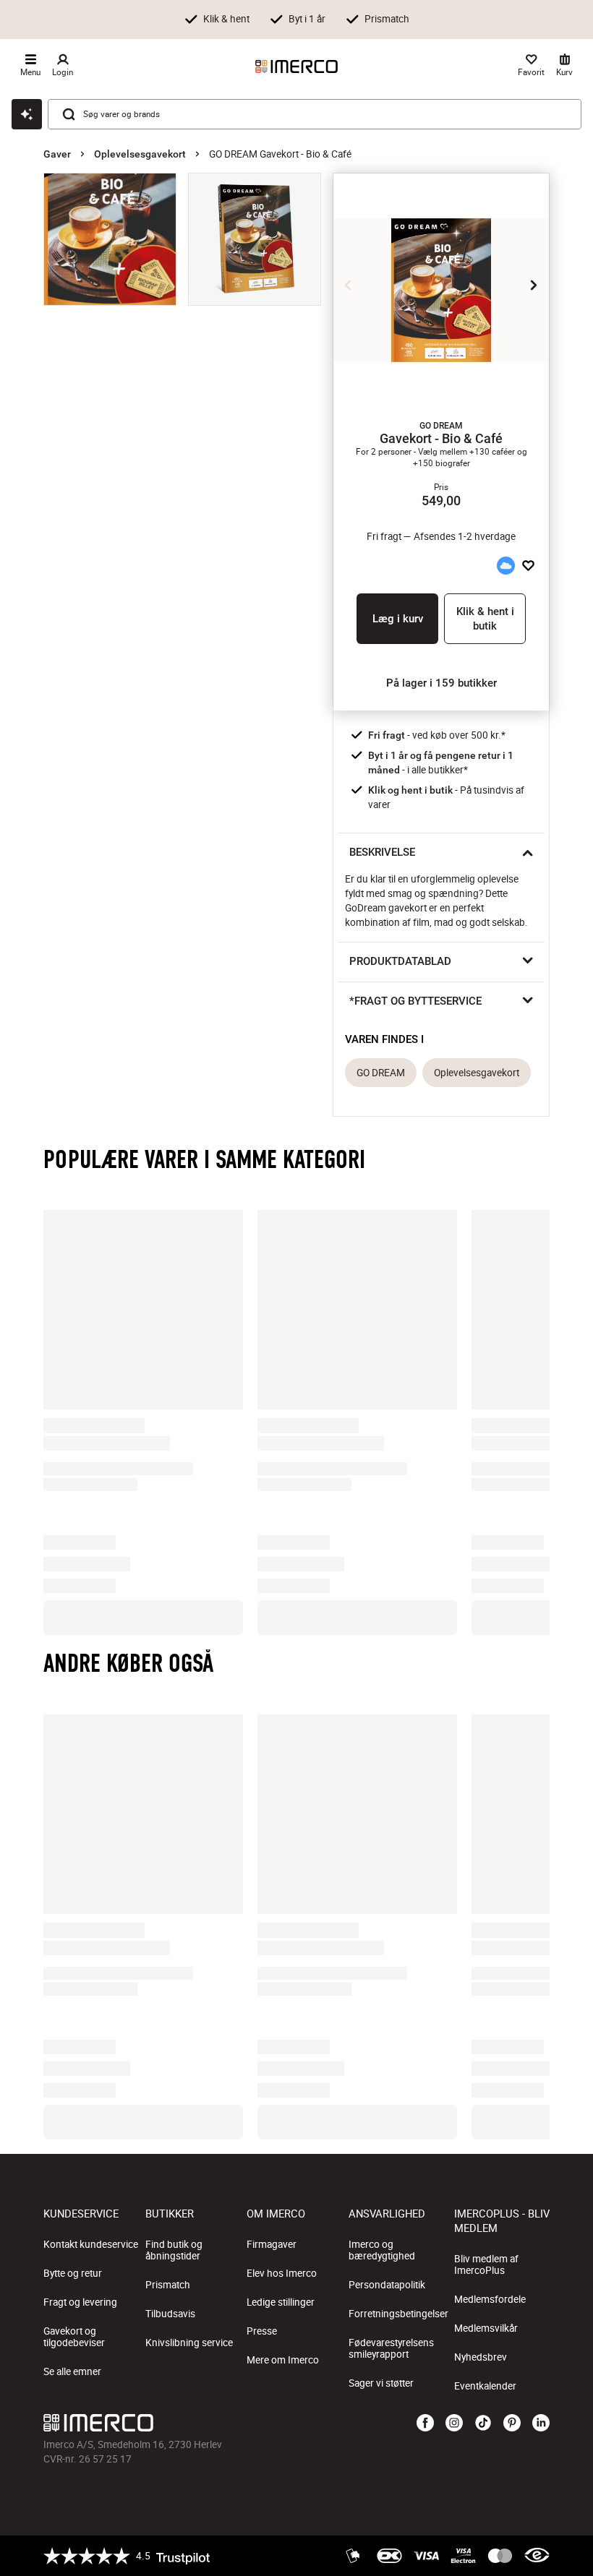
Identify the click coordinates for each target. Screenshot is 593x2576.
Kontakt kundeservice (91, 2244)
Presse (262, 2331)
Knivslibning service (189, 2343)
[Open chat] (27, 114)
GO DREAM (381, 1073)
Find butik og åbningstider (174, 2250)
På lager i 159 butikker (441, 683)
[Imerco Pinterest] (512, 2423)
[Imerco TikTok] (483, 2423)
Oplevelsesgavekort (140, 154)
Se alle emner (72, 2371)
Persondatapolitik (387, 2285)
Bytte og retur (73, 2273)
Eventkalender (485, 2386)
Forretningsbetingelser (398, 2314)
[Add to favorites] (528, 566)
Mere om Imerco (283, 2360)
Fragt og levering (80, 2302)
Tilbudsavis (170, 2314)
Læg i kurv (398, 619)
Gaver (57, 154)
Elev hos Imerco (282, 2273)
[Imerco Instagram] (454, 2423)
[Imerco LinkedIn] (541, 2423)
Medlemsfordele (490, 2299)
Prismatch (168, 2285)
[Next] (534, 285)
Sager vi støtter (381, 2383)
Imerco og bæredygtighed (382, 2250)
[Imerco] (296, 66)
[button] (441, 426)
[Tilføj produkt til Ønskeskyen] (505, 566)
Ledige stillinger (281, 2302)
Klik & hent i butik (485, 619)
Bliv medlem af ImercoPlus (486, 2264)
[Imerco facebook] (425, 2423)
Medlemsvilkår (486, 2328)
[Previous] (349, 285)
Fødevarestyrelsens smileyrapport (391, 2348)
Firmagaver (272, 2244)
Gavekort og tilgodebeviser (74, 2337)
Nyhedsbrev (481, 2357)
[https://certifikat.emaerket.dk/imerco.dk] (537, 2556)
